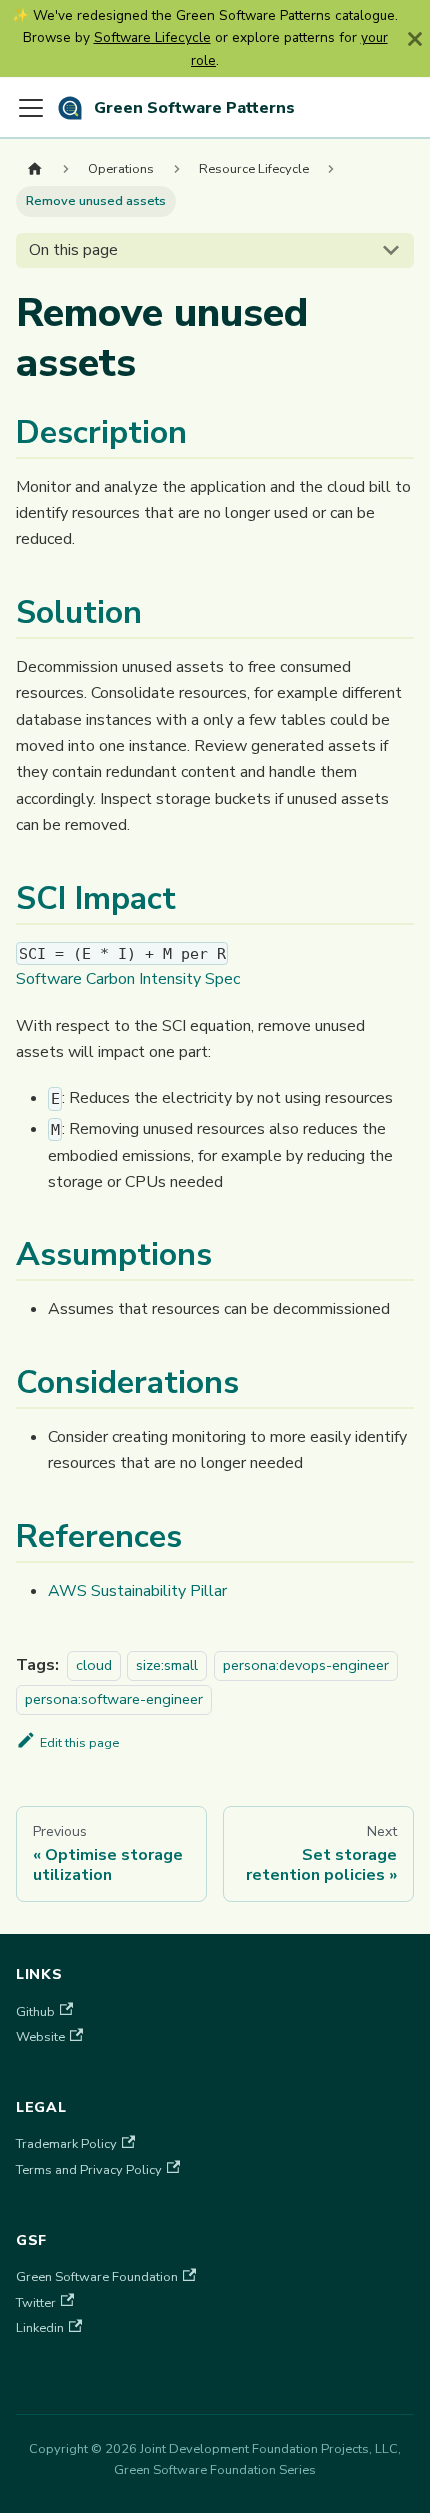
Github (35, 2012)
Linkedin (40, 2328)
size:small (167, 1665)
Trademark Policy (66, 2144)
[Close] (415, 38)
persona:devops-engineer (306, 1665)
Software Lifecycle (152, 37)
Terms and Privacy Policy (89, 2170)
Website (40, 2037)
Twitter (36, 2303)
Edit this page (79, 1743)
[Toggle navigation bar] (31, 108)
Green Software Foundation (97, 2277)
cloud (94, 1665)
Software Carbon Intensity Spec (128, 979)
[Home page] (35, 169)
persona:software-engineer (114, 1699)
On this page (73, 250)
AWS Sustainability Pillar (137, 1591)
